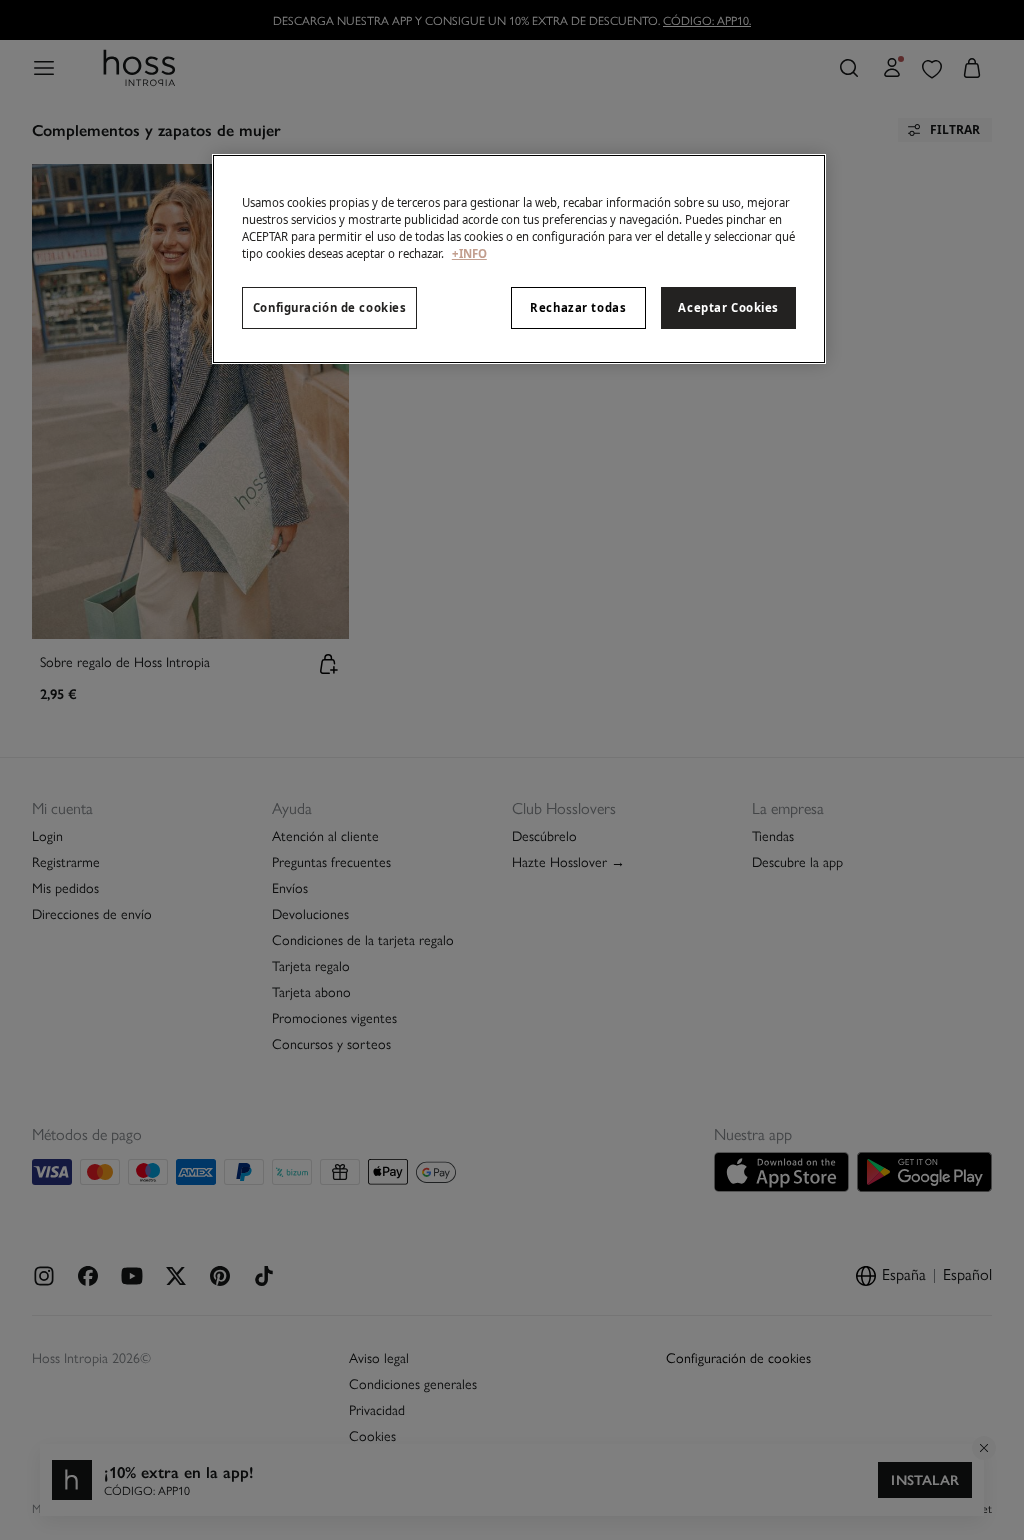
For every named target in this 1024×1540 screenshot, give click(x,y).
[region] (519, 259)
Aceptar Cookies (728, 307)
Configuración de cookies (330, 307)
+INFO (469, 253)
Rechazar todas (578, 307)
